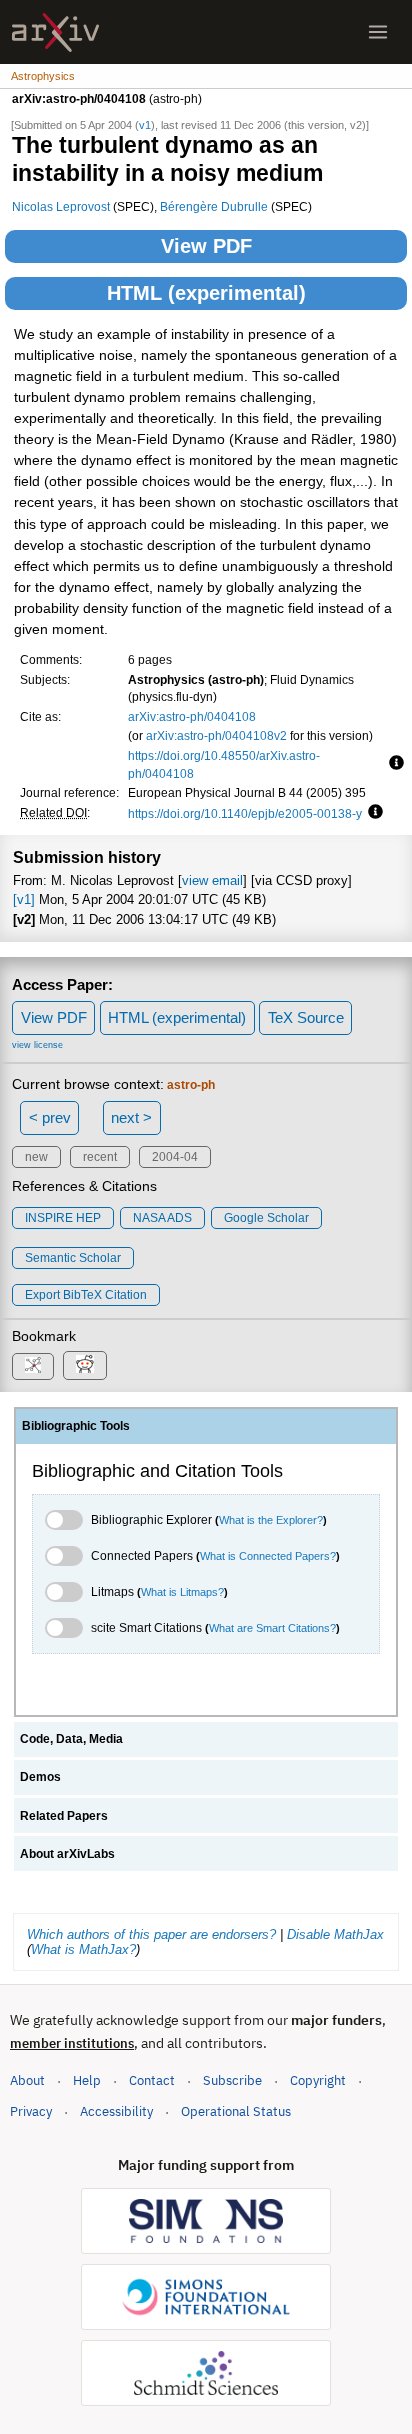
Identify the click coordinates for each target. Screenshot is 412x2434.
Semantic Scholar (73, 1258)
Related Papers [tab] (64, 1816)
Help (87, 2080)
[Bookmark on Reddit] (85, 1365)
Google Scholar (266, 1218)
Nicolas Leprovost (61, 206)
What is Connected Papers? (268, 1556)
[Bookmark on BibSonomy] (33, 1366)
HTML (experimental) (206, 293)
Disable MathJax (335, 1934)
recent (100, 1157)
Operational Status (236, 2111)
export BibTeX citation (86, 1295)
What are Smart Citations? (272, 1628)
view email (212, 880)
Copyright (318, 2080)
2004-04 (175, 1157)
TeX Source (306, 1017)
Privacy (31, 2111)
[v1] (24, 899)
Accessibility (116, 2111)
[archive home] (55, 32)
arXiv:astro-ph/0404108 (192, 716)
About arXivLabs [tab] (67, 1854)
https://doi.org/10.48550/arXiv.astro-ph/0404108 (224, 764)
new (36, 1157)
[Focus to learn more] (393, 764)
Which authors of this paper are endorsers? (151, 1934)
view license (37, 1045)
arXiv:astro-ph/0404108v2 (216, 735)
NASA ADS (162, 1218)
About (27, 2080)
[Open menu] (378, 32)
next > (131, 1117)
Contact (152, 2080)
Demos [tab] (40, 1777)
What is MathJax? (83, 1949)
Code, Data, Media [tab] (71, 1739)
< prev (50, 1117)
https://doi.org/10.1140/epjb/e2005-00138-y (245, 813)
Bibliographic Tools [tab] (76, 1426)
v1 (145, 125)
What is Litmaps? (182, 1592)
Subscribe (232, 2080)
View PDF (206, 246)
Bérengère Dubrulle (214, 206)
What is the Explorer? (271, 1520)
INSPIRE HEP (63, 1218)
